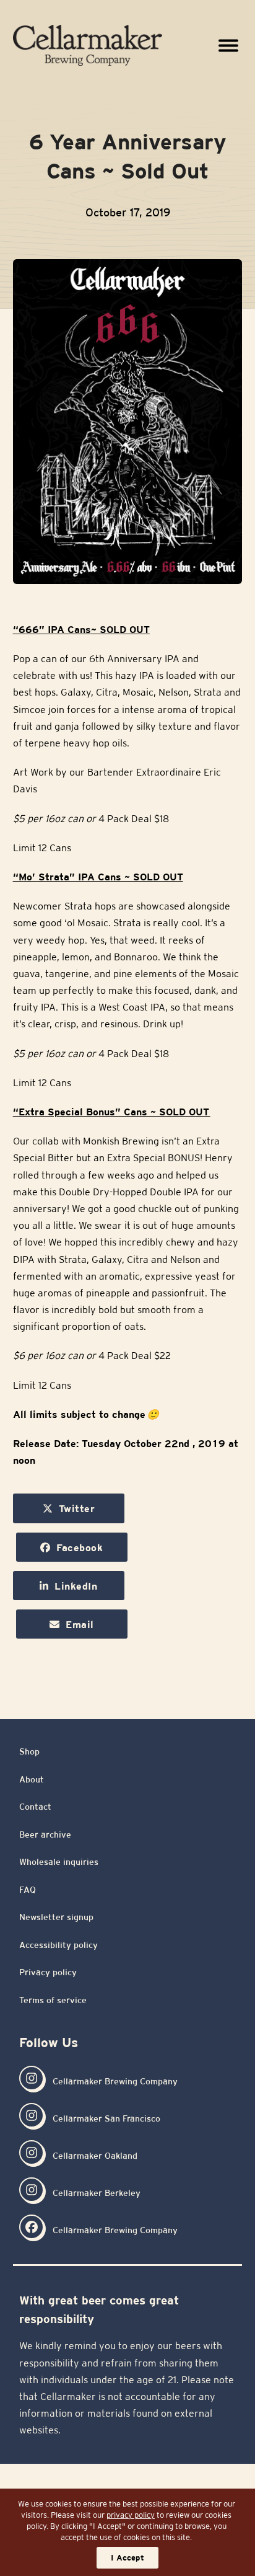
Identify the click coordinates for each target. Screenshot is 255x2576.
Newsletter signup (56, 1917)
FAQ (28, 1890)
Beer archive (45, 1835)
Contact (35, 1807)
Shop (29, 1751)
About (32, 1779)
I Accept (127, 2558)
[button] (228, 46)
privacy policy (131, 2515)
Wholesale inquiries (59, 1862)
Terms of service (53, 2000)
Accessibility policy (58, 1945)
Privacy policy (48, 1972)
